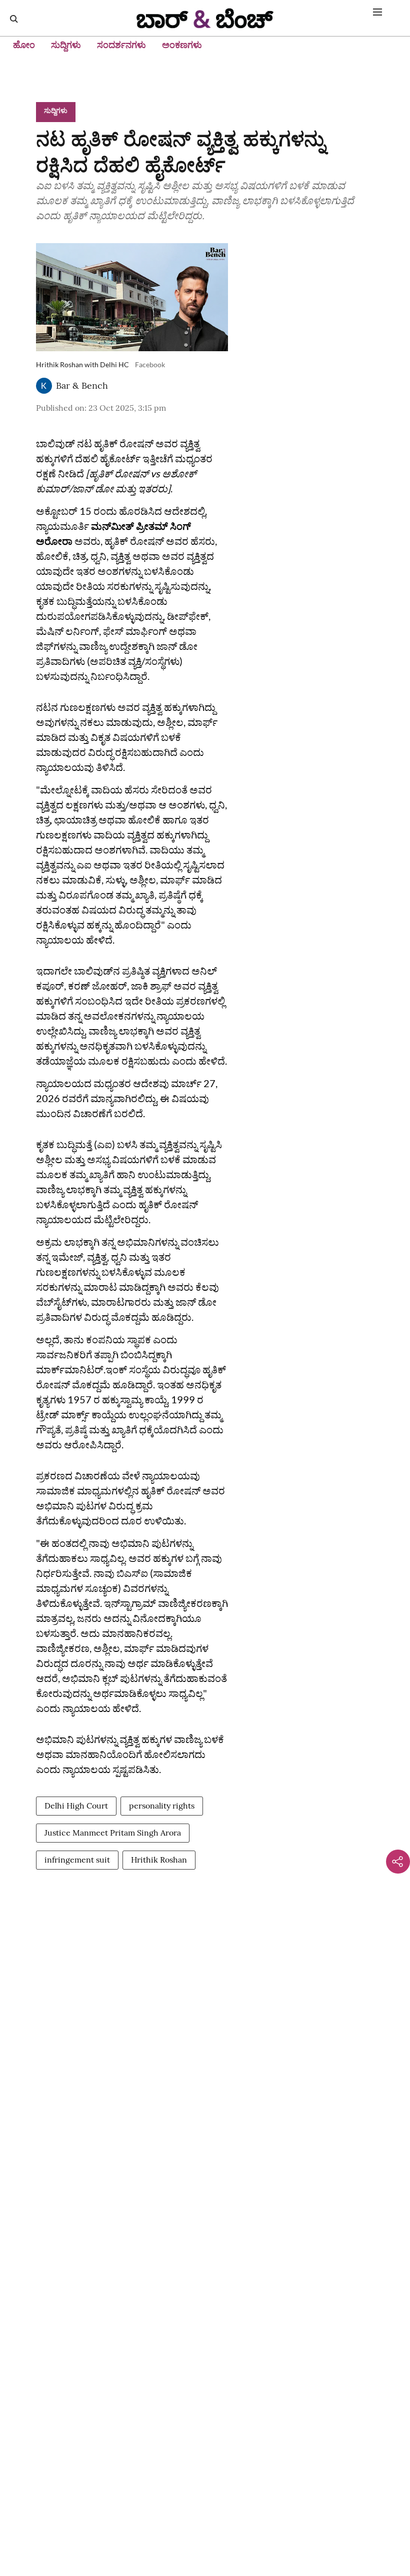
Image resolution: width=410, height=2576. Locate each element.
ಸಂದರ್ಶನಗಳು (121, 45)
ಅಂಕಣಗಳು (182, 45)
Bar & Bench (82, 385)
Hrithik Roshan (159, 1860)
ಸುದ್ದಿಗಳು (66, 45)
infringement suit (77, 1860)
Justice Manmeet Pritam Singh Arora (113, 1833)
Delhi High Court (76, 1806)
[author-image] (44, 386)
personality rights (162, 1806)
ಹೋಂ (24, 45)
